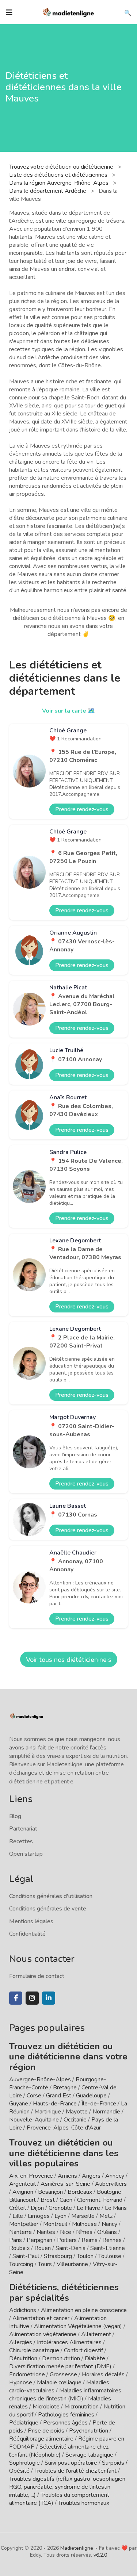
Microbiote (47, 2407)
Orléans (107, 2232)
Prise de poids (46, 2431)
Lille (18, 2216)
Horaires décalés (103, 2374)
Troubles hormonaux (84, 2503)
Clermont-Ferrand (100, 2200)
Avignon (23, 2192)
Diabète (95, 2358)
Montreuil (55, 2224)
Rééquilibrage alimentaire (41, 2439)
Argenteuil (22, 2184)
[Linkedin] (49, 1998)
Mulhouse (84, 2224)
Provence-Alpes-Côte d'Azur (64, 2128)
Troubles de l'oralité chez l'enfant (75, 2471)
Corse (34, 2096)
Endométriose (27, 2374)
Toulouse (110, 2256)
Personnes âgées (65, 2423)
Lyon (60, 2216)
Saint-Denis (71, 2248)
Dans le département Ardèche (48, 191)
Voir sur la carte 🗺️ (68, 711)
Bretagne (65, 2088)
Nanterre (20, 2232)
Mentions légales (31, 1921)
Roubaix (19, 2248)
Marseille (83, 2216)
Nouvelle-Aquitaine (34, 2120)
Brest (48, 2200)
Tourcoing (21, 2264)
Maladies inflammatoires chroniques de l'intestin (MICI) (65, 2395)
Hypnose (21, 2383)
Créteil (18, 2208)
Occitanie (75, 2120)
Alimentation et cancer (41, 2318)
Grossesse (63, 2374)
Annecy (115, 2176)
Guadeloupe (91, 2096)
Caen (66, 2200)
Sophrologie (24, 2463)
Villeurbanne (72, 2264)
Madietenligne (77, 2548)
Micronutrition (81, 2407)
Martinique (48, 2112)
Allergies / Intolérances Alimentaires (55, 2342)
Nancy (109, 2224)
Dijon (37, 2208)
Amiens (67, 2176)
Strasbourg (58, 2256)
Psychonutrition (89, 2431)
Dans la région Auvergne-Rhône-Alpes (60, 183)
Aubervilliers (111, 2184)
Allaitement (96, 2334)
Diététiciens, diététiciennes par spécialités (64, 2293)
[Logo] (69, 12)
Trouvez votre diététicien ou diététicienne (62, 167)
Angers (91, 2176)
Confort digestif (83, 2350)
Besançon (50, 2192)
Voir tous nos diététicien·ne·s (69, 1660)
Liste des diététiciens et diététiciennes (59, 175)
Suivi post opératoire (71, 2463)
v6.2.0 (100, 2555)
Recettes (21, 1841)
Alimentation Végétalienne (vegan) (78, 2326)
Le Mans (116, 2208)
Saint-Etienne (108, 2248)
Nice (66, 2232)
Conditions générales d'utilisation (51, 1896)
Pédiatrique (24, 2423)
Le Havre (88, 2208)
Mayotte (77, 2112)
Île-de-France (99, 2104)
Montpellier (24, 2224)
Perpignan (39, 2240)
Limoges (39, 2216)
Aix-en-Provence (31, 2176)
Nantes (46, 2232)
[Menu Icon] (9, 12)
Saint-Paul (26, 2256)
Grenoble (60, 2208)
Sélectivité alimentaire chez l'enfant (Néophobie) (59, 2451)
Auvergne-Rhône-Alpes (40, 2079)
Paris (16, 2240)
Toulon (85, 2256)
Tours (45, 2264)
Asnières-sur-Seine (65, 2184)
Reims (90, 2240)
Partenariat (23, 1829)
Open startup (26, 1854)
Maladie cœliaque (59, 2383)
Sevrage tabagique (89, 2455)
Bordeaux (80, 2192)
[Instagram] (32, 1998)
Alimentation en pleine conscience (84, 2310)
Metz (106, 2216)
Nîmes (84, 2232)
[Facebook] (16, 1998)
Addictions (23, 2310)
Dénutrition (23, 2358)
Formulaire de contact (37, 1976)
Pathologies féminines (66, 2415)
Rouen (43, 2248)
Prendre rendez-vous (82, 809)
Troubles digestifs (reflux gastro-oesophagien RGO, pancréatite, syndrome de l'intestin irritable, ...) (67, 2487)
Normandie (106, 2112)
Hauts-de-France (55, 2104)
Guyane (19, 2104)
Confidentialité (27, 1934)
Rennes (112, 2240)
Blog (15, 1816)
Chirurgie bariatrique (34, 2350)
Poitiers (67, 2240)
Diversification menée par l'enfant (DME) (61, 2366)
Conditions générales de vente (48, 1909)
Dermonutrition (62, 2358)
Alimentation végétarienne (43, 2334)
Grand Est (59, 2096)
